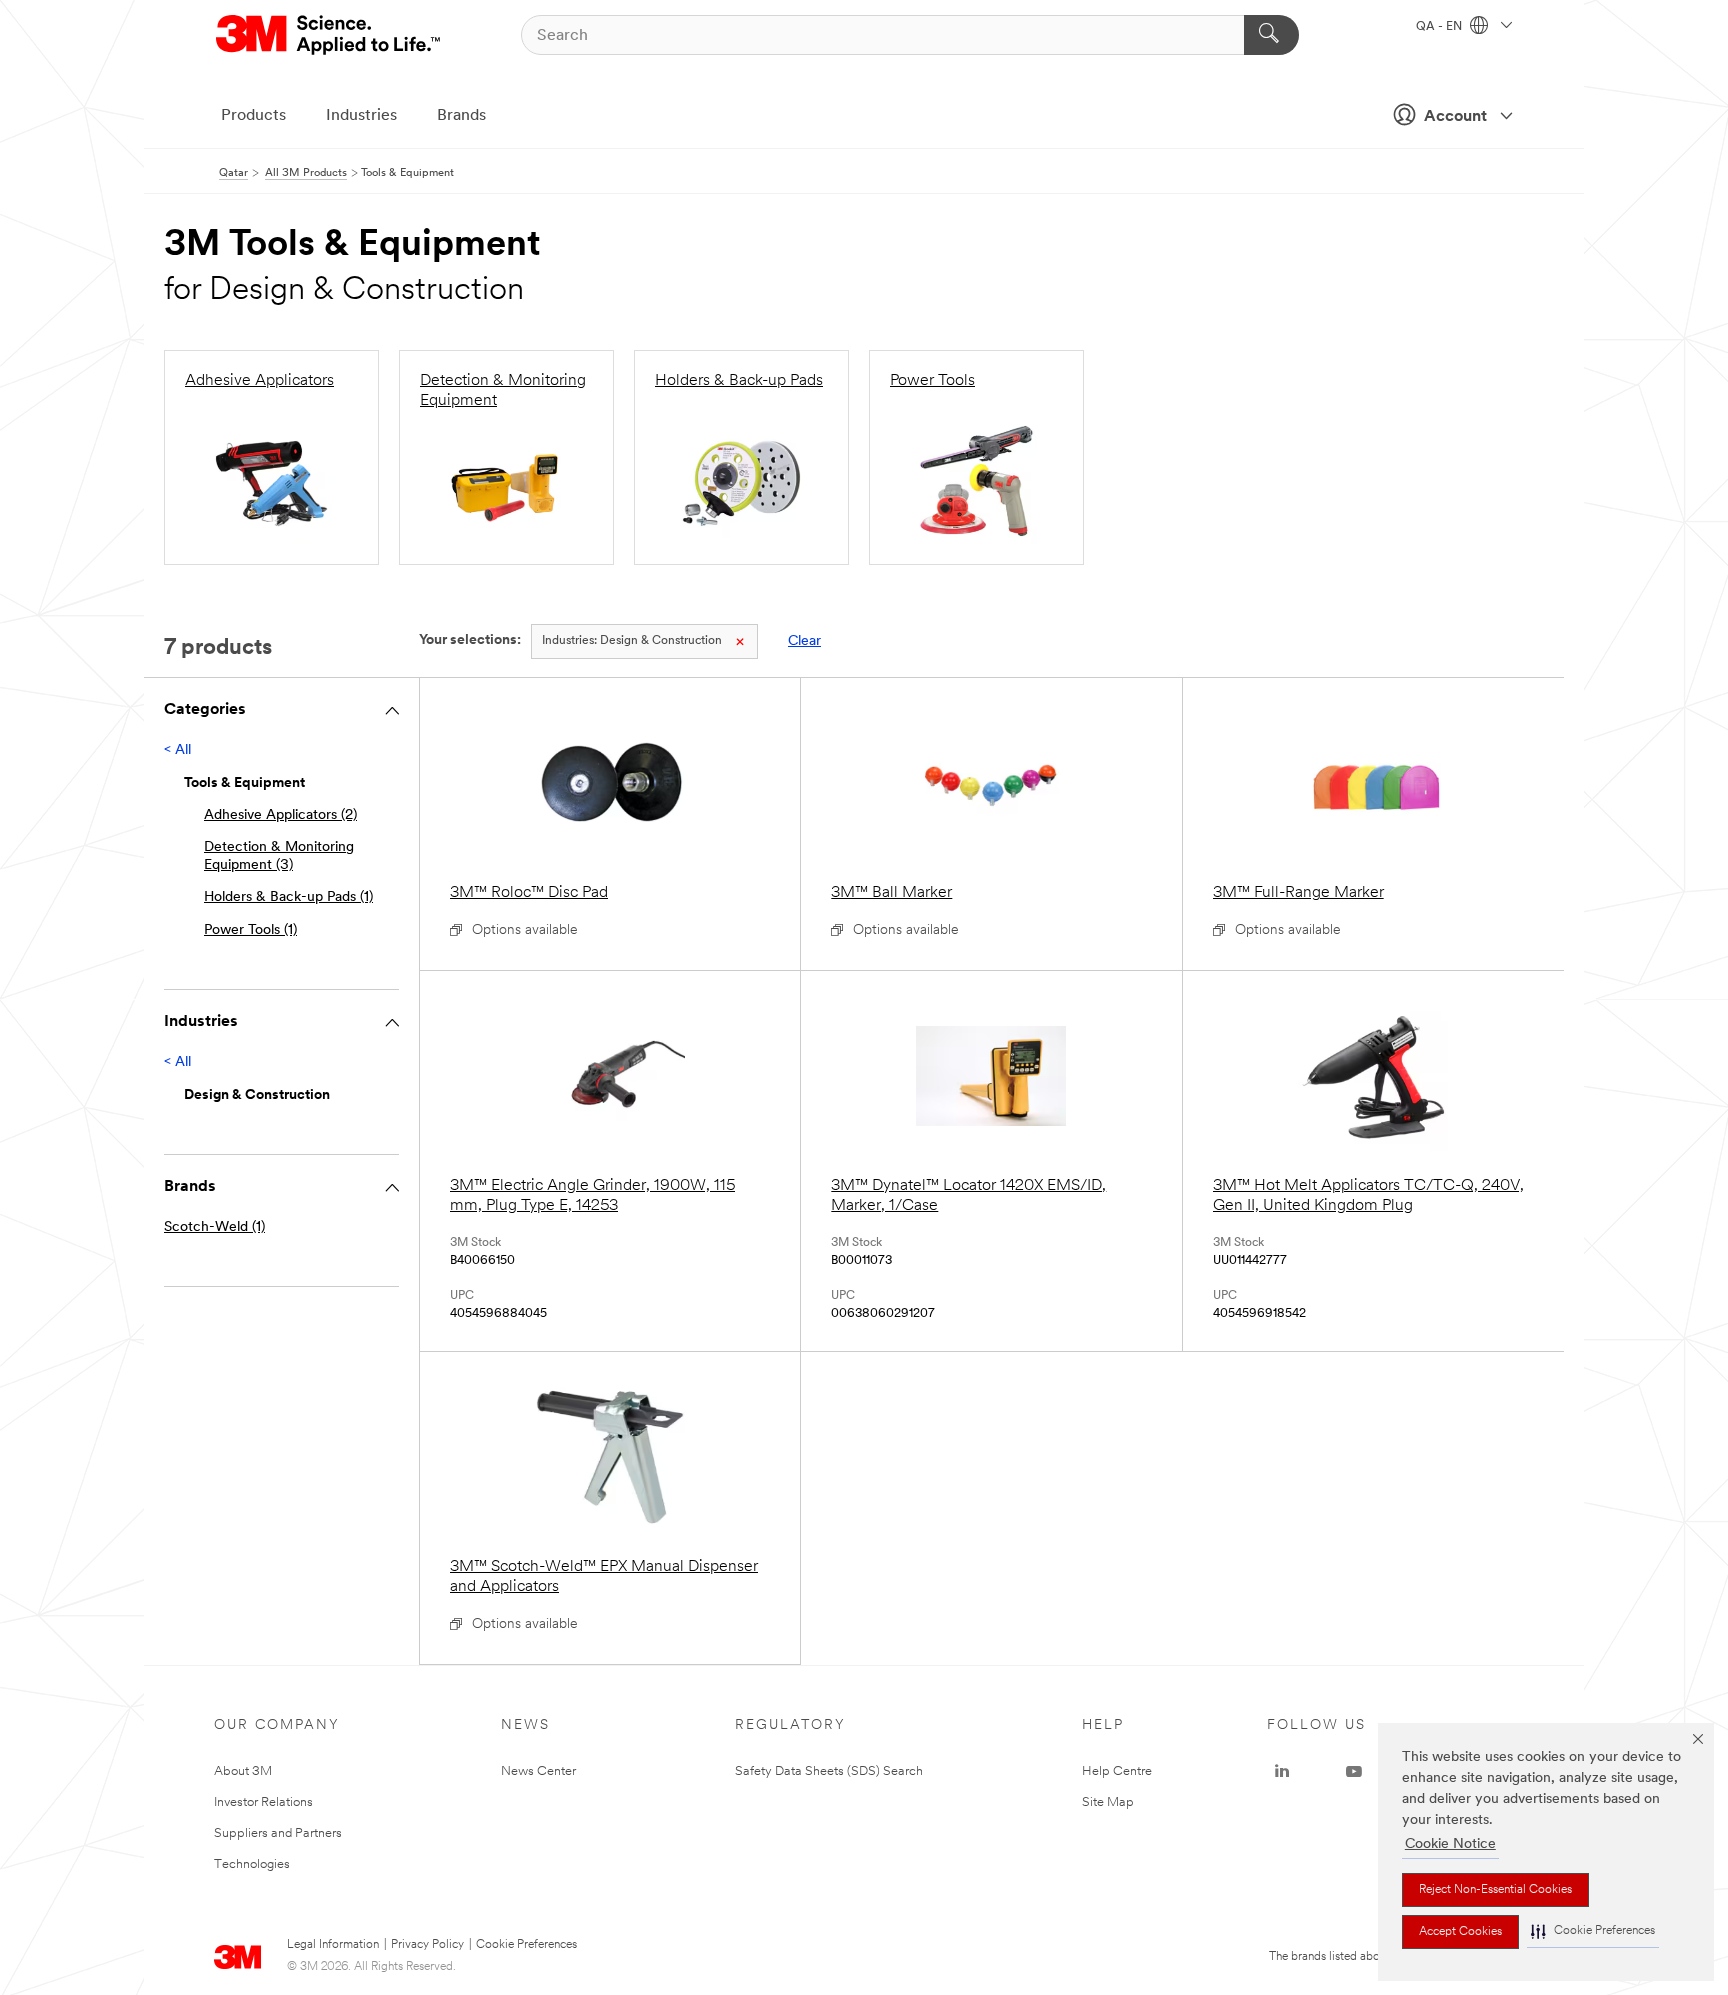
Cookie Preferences (526, 1945)
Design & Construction (632, 641)
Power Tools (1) (250, 930)
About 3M (243, 1771)
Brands (461, 116)
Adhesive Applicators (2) (280, 815)
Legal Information (333, 1945)
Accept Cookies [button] (1460, 1932)
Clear (804, 641)
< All (177, 750)
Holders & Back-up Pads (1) (288, 897)
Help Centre (1117, 1771)
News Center (538, 1771)
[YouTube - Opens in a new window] (1354, 1772)
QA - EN (1440, 27)
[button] (1593, 1931)
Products (253, 116)
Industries (361, 116)
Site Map (1108, 1802)
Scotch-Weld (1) (214, 1227)
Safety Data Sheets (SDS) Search (829, 1771)
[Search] (1271, 35)
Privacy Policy (427, 1945)
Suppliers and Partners (278, 1833)
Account (1455, 117)
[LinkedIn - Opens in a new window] (1282, 1772)
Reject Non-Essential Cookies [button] (1495, 1890)
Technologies (252, 1864)
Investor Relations (263, 1802)
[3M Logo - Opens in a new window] (329, 35)
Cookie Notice (1450, 1844)
